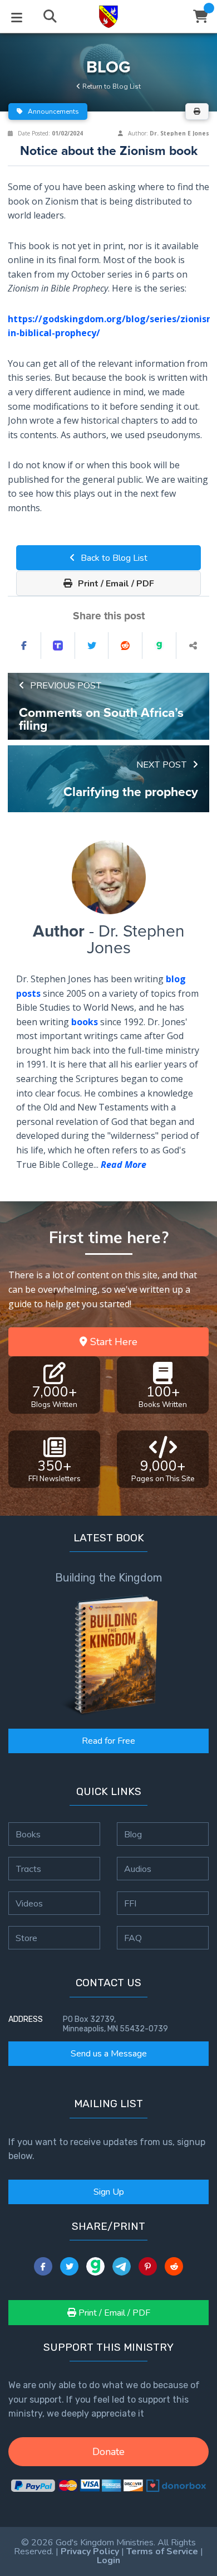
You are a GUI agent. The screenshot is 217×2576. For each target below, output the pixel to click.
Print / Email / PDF (115, 584)
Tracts (28, 1869)
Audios (138, 1869)
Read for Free (108, 1741)
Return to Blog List (111, 86)
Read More (124, 1165)
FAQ (133, 1938)
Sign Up (109, 2192)
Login (108, 2560)
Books (28, 1834)
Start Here (112, 1342)
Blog (133, 1834)
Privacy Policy (90, 2551)
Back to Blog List (113, 558)
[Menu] (17, 17)
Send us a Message (109, 2054)
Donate (108, 2452)
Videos (29, 1903)
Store (26, 1938)
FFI (130, 1903)
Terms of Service (162, 2551)
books (85, 1022)
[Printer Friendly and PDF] (197, 111)
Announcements (53, 111)
